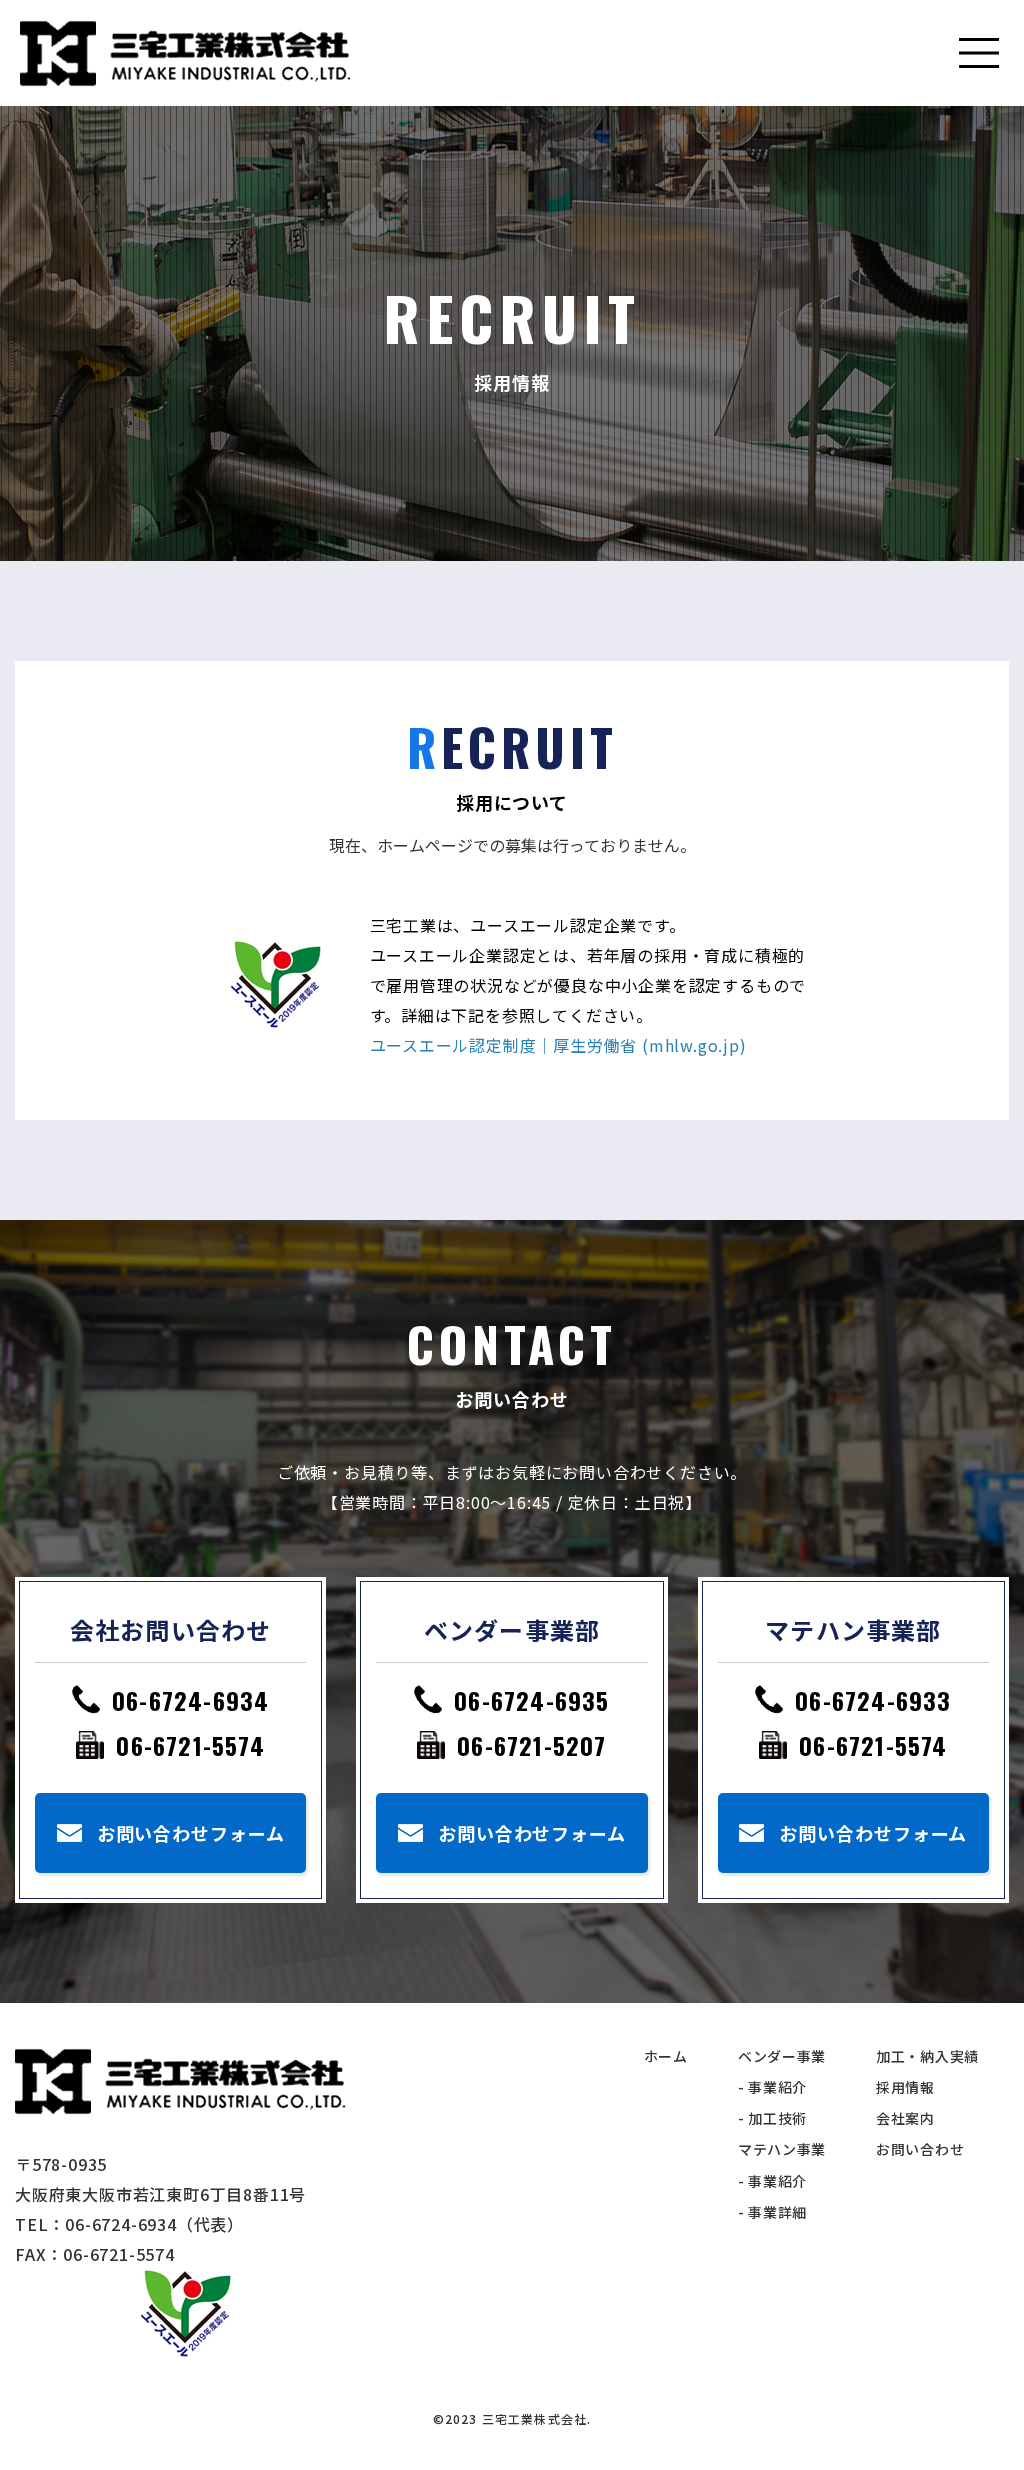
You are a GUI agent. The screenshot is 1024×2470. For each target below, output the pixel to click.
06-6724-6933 (873, 1700)
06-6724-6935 (531, 1700)
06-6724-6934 (190, 1700)
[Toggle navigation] (979, 53)
